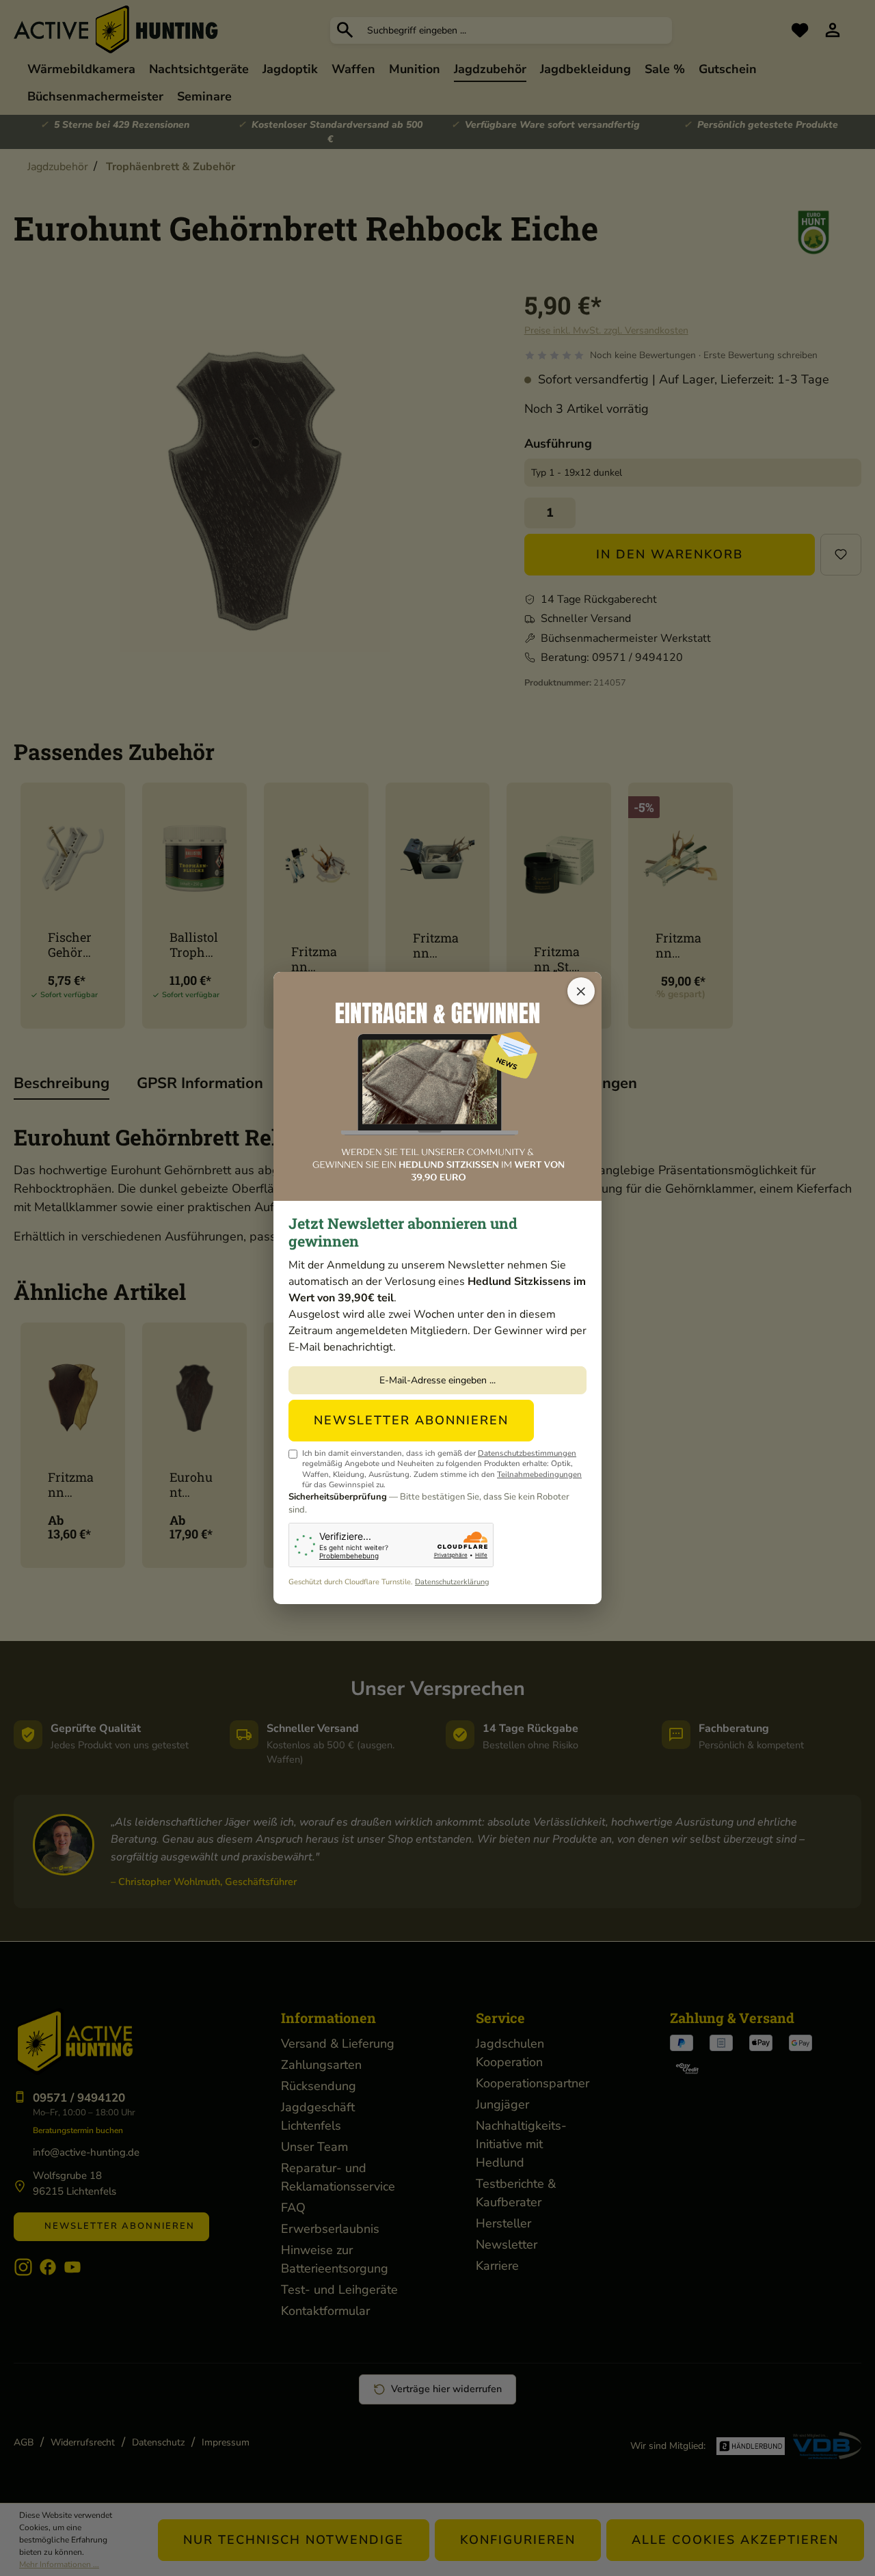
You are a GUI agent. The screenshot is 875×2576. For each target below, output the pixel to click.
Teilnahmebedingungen (539, 1474)
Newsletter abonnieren (411, 1420)
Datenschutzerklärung (452, 1582)
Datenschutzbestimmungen (527, 1453)
